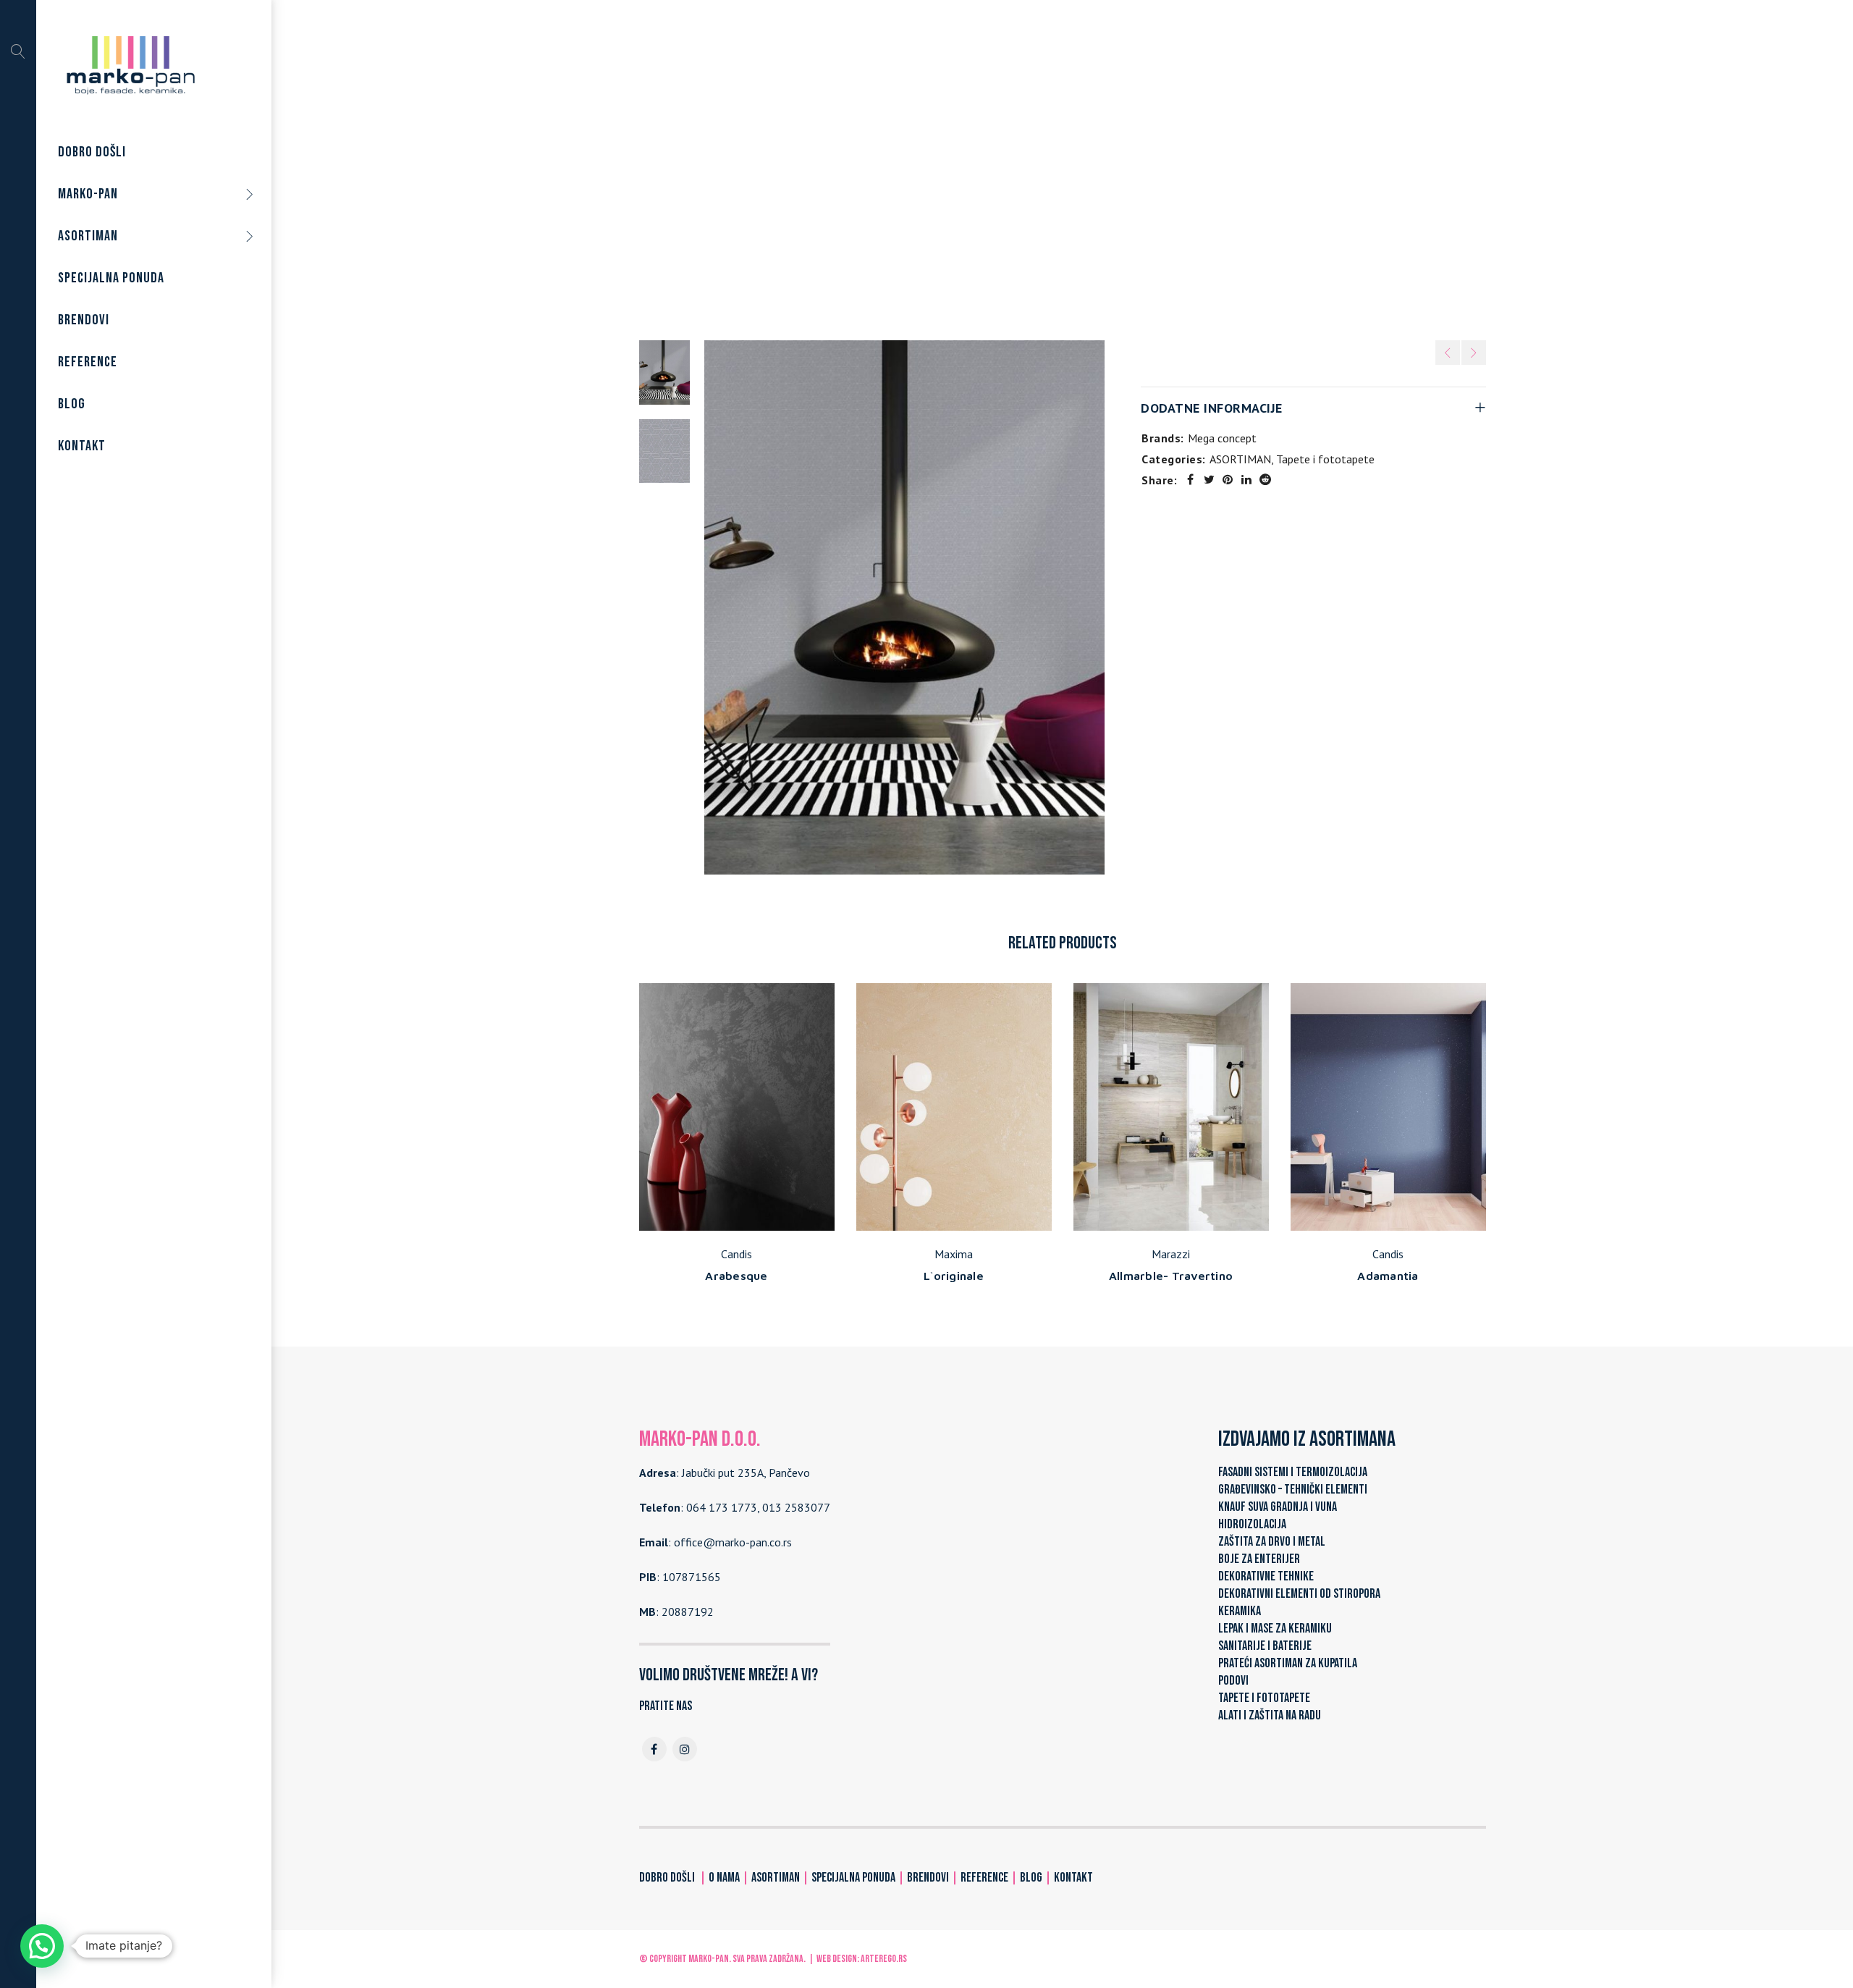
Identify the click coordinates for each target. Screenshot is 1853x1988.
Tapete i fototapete (1039, 166)
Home (886, 166)
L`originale (954, 1276)
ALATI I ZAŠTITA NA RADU (1270, 1715)
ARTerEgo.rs (884, 1959)
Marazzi (1171, 1254)
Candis (736, 1254)
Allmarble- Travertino (1171, 1276)
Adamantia (1388, 1276)
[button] (42, 1946)
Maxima (954, 1254)
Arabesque (736, 1276)
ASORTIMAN (945, 166)
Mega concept (1222, 438)
